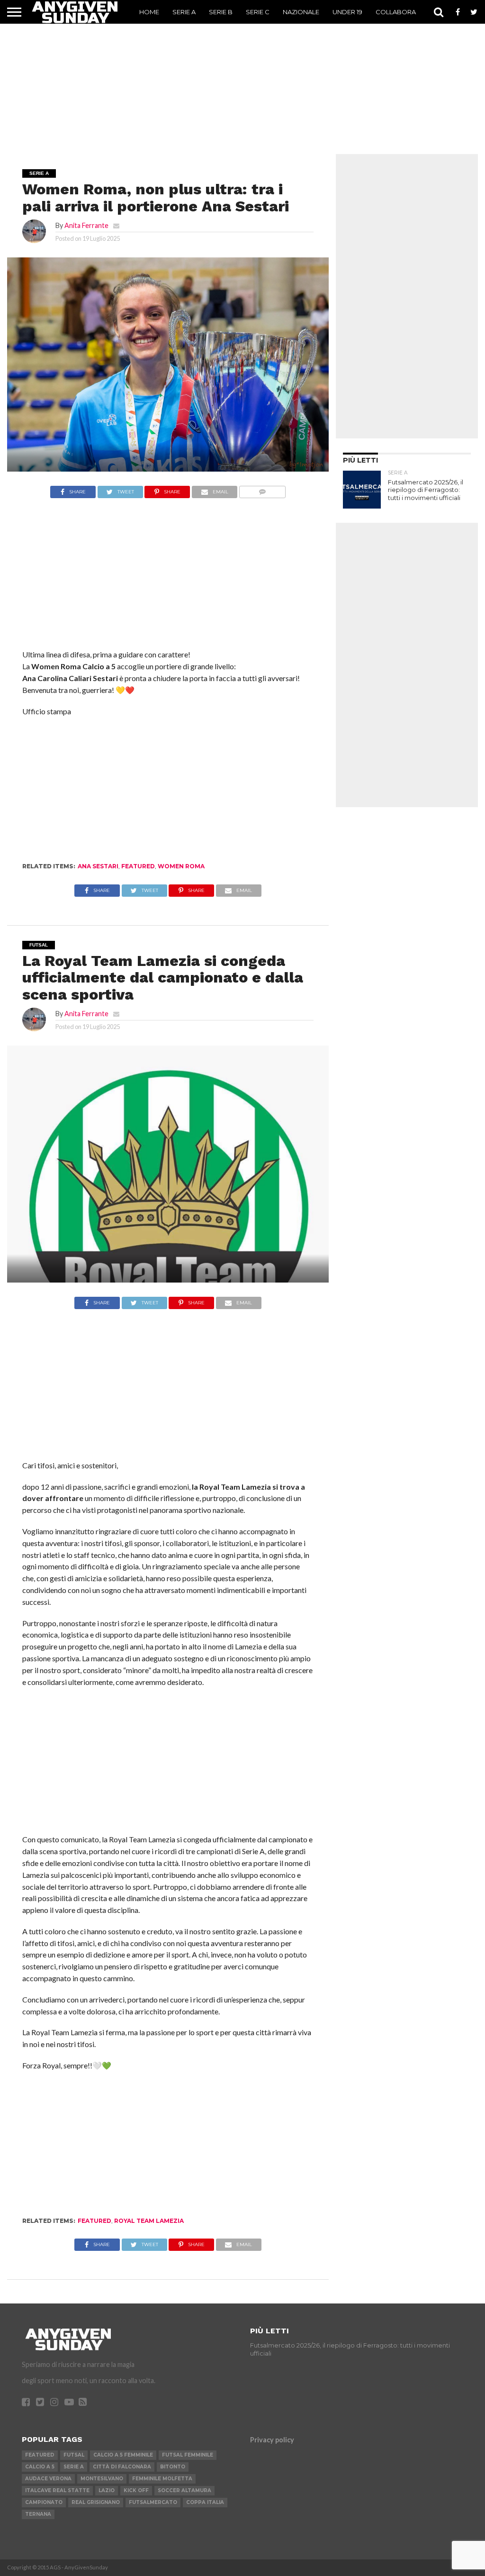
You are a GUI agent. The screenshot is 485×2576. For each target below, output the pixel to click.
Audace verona (48, 2479)
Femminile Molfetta (162, 2479)
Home (149, 12)
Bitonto (173, 2467)
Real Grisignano (96, 2502)
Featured (138, 866)
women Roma (181, 866)
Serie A (184, 12)
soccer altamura (184, 2490)
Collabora (396, 12)
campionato (44, 2502)
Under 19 (347, 12)
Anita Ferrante (86, 225)
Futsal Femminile (188, 2455)
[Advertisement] (242, 83)
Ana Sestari (98, 866)
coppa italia (205, 2502)
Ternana (38, 2514)
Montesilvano (102, 2479)
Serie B (221, 12)
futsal (74, 2455)
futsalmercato (153, 2502)
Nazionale (301, 12)
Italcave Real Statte (57, 2490)
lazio (107, 2490)
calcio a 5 (40, 2467)
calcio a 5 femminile (123, 2455)
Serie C (258, 12)
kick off (136, 2490)
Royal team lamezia (149, 2221)
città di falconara (122, 2467)
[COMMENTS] (262, 489)
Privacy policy (272, 2440)
